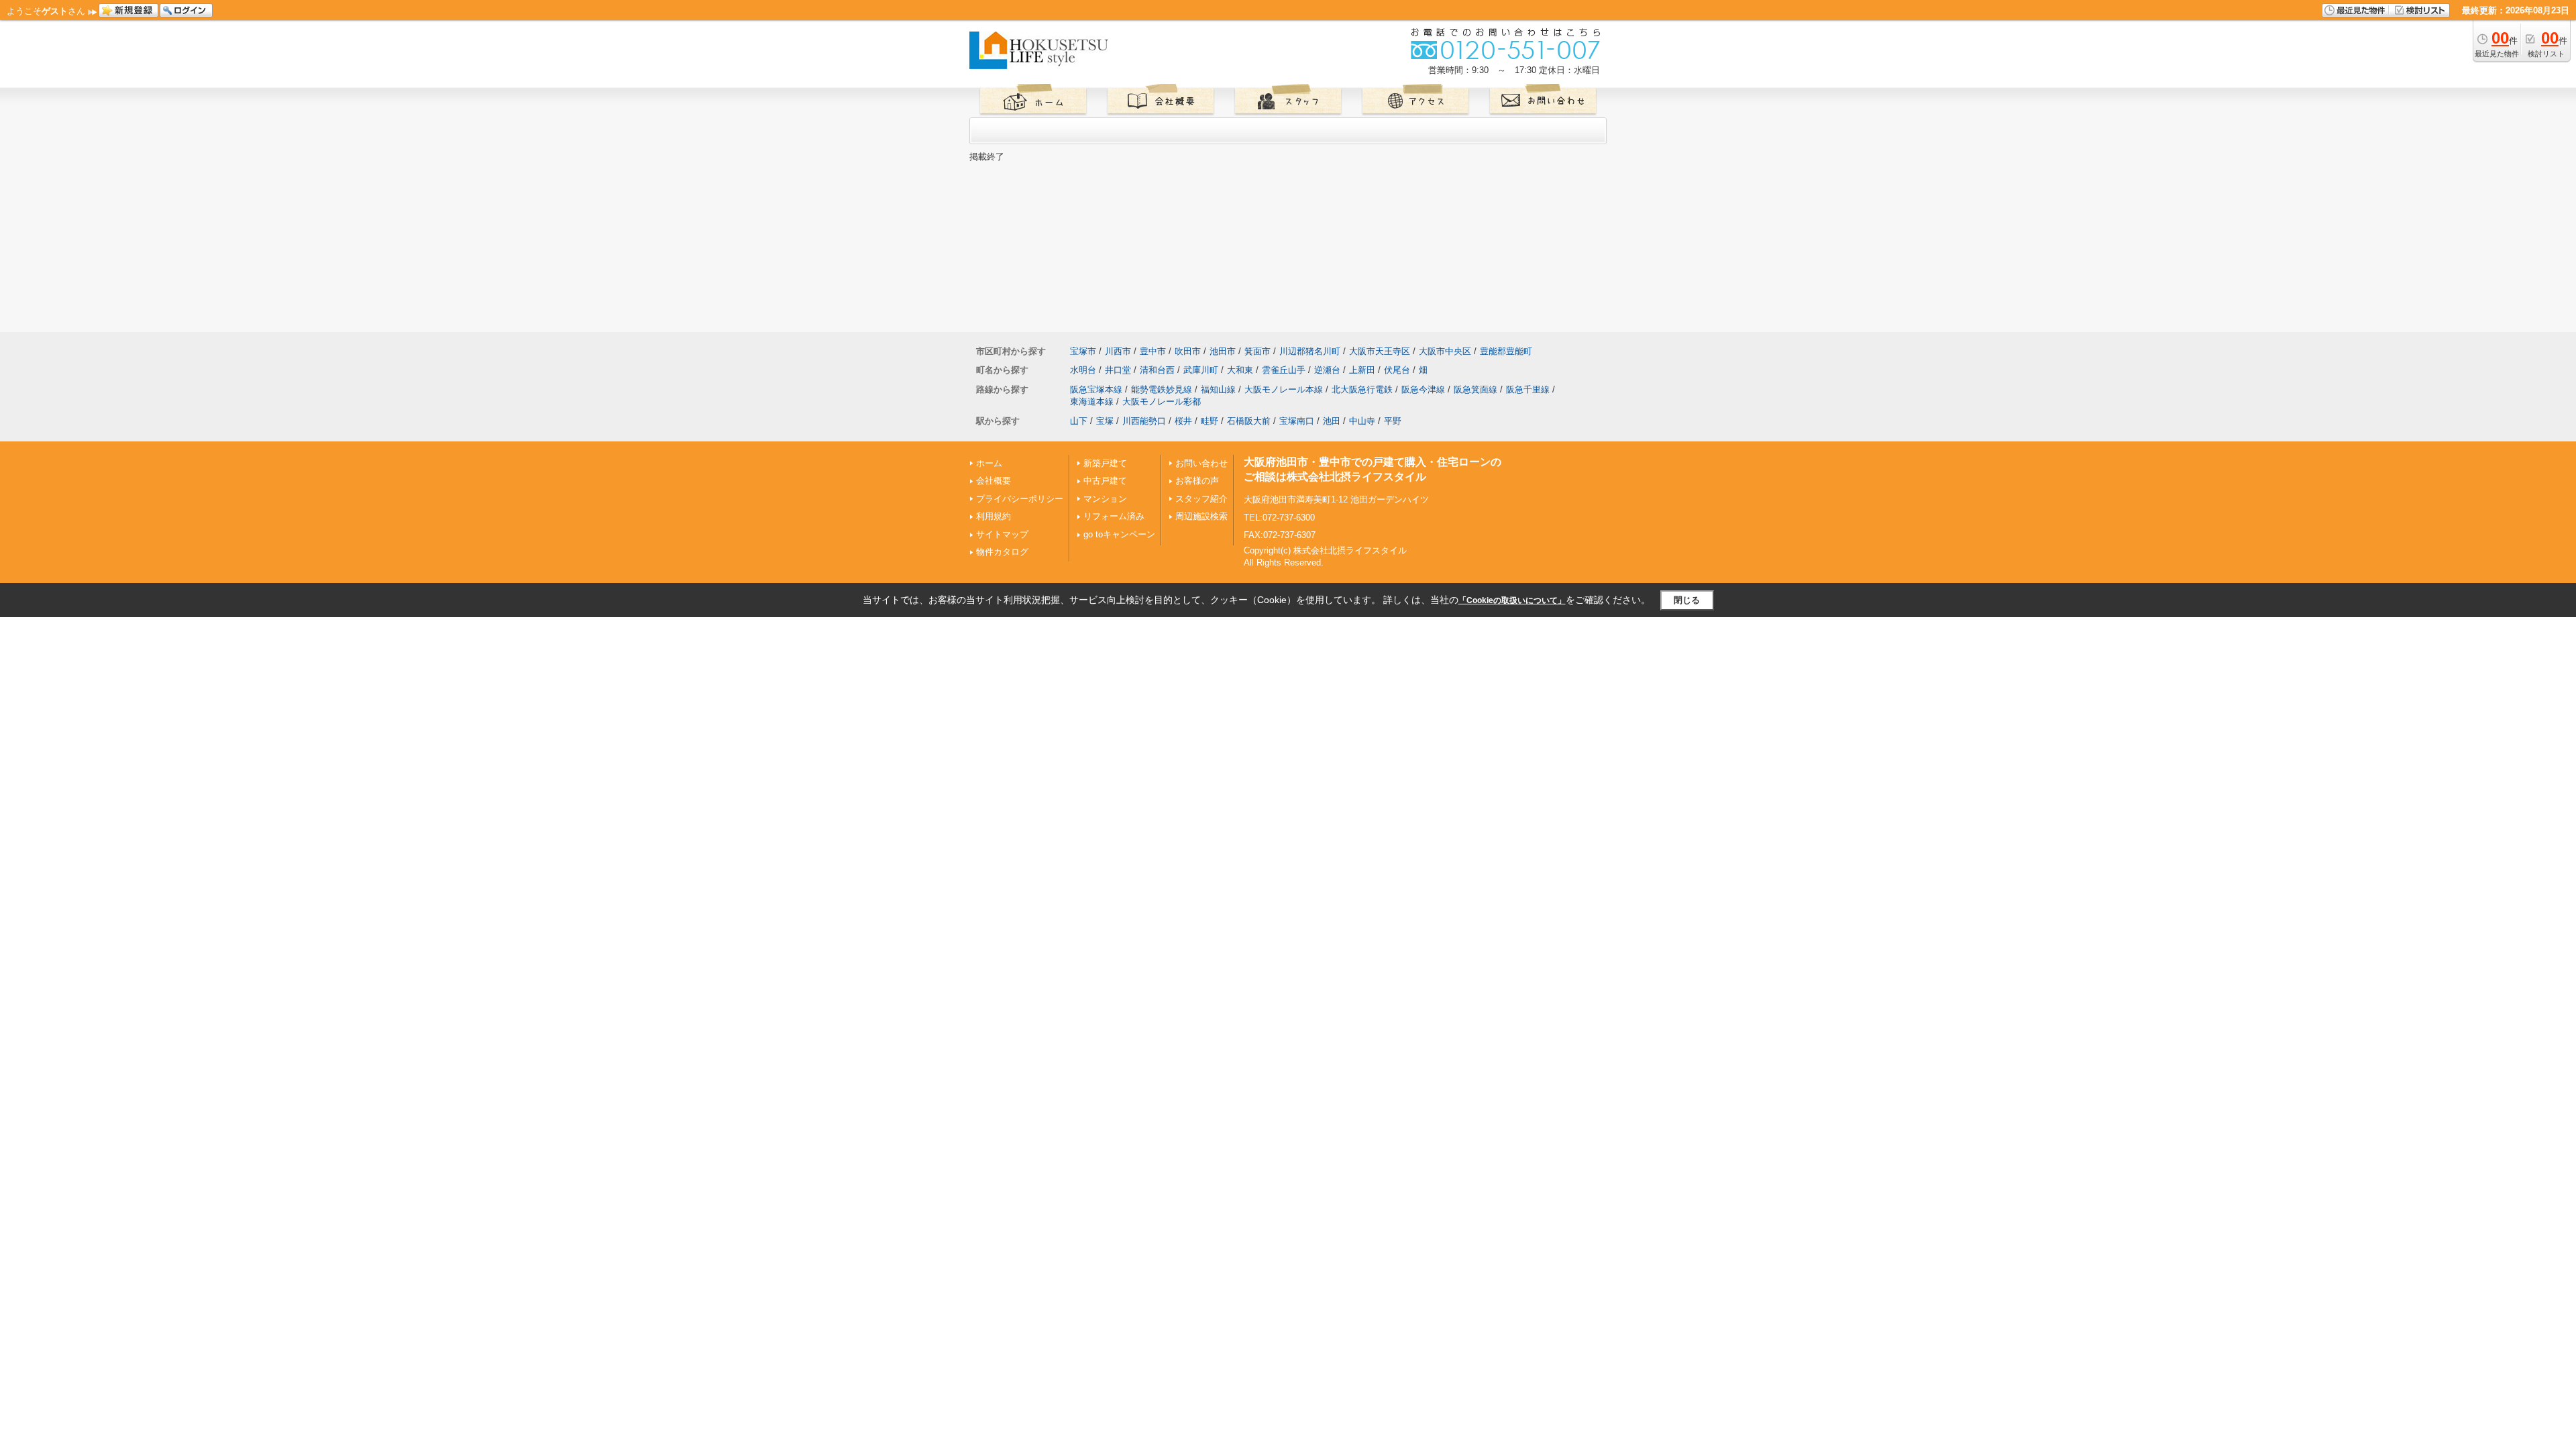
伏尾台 (1397, 370)
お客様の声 (1197, 481)
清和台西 (1157, 370)
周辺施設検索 (1201, 516)
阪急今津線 (1423, 389)
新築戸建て (1105, 463)
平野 (1393, 421)
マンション (1105, 499)
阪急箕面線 (1475, 389)
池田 (1332, 421)
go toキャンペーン (1119, 534)
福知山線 (1218, 389)
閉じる (1687, 600)
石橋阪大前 (1249, 421)
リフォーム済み (1114, 516)
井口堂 (1118, 370)
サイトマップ (1002, 534)
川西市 (1118, 351)
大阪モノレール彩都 (1162, 401)
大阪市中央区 (1445, 351)
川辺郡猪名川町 (1310, 351)
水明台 (1083, 370)
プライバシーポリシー (1020, 499)
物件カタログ (1002, 552)
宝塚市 (1083, 351)
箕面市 (1257, 351)
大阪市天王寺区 (1380, 351)
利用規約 (994, 516)
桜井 (1183, 421)
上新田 (1362, 370)
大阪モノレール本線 (1284, 389)
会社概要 (994, 481)
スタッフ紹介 (1201, 499)
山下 (1079, 421)
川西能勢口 (1144, 421)
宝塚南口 (1297, 421)
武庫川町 (1201, 370)
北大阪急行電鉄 (1362, 389)
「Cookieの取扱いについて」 (1512, 600)
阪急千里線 (1528, 389)
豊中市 (1153, 351)
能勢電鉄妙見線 (1162, 389)
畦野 (1210, 421)
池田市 (1223, 351)
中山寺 (1362, 421)
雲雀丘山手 (1284, 370)
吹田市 (1188, 351)
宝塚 (1105, 421)
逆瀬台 (1327, 370)
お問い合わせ (1201, 463)
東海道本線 (1092, 401)
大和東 (1240, 370)
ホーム (989, 463)
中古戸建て (1105, 481)
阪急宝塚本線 (1096, 389)
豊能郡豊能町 (1506, 351)
